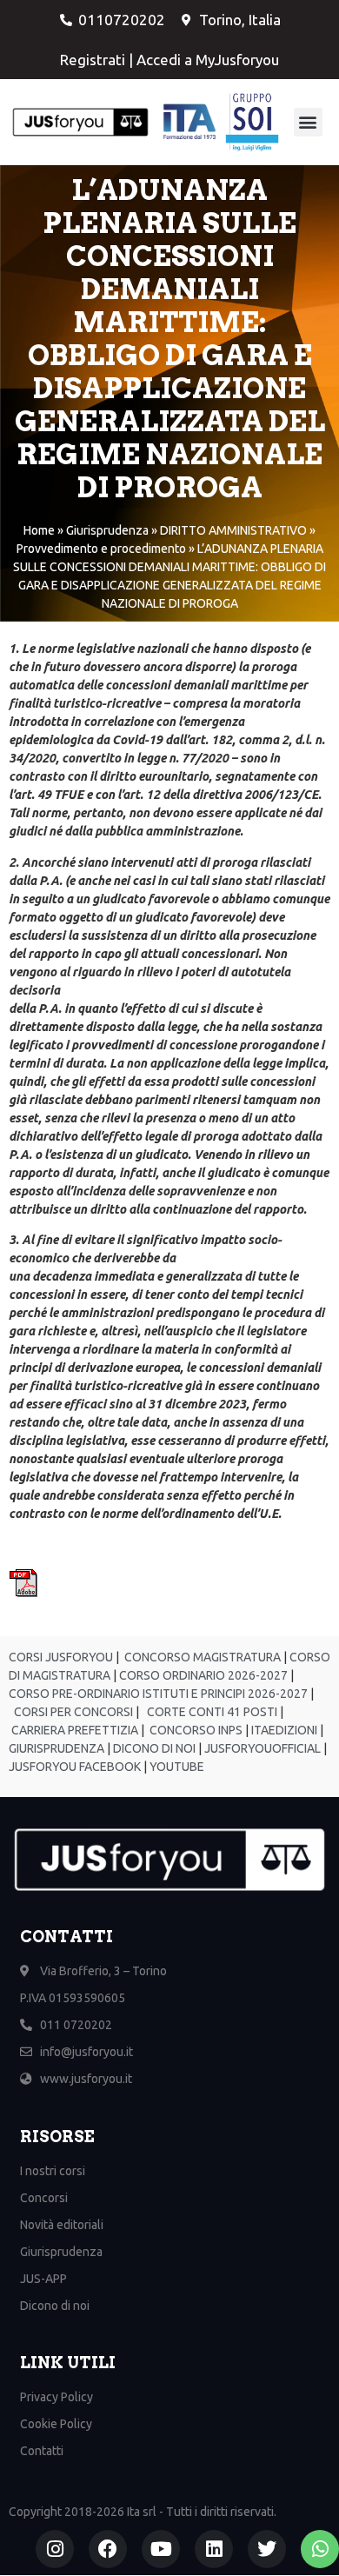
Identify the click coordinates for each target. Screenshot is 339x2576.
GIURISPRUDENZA (58, 1748)
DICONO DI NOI (153, 1748)
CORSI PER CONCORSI (72, 1712)
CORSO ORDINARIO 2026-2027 (203, 1675)
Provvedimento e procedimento (101, 549)
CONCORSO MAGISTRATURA (201, 1657)
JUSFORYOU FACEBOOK (75, 1767)
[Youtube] (161, 2549)
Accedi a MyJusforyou (208, 60)
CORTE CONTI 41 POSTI (212, 1712)
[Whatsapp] (320, 2549)
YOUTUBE (177, 1767)
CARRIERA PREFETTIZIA (73, 1730)
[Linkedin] (214, 2549)
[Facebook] (108, 2549)
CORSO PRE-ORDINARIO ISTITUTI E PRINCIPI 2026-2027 (158, 1694)
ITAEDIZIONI (283, 1730)
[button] (308, 122)
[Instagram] (55, 2549)
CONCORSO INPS (195, 1730)
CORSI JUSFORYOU (61, 1657)
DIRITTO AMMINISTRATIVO (233, 530)
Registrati (93, 60)
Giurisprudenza (107, 530)
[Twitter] (267, 2549)
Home (39, 530)
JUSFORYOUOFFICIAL (261, 1748)
